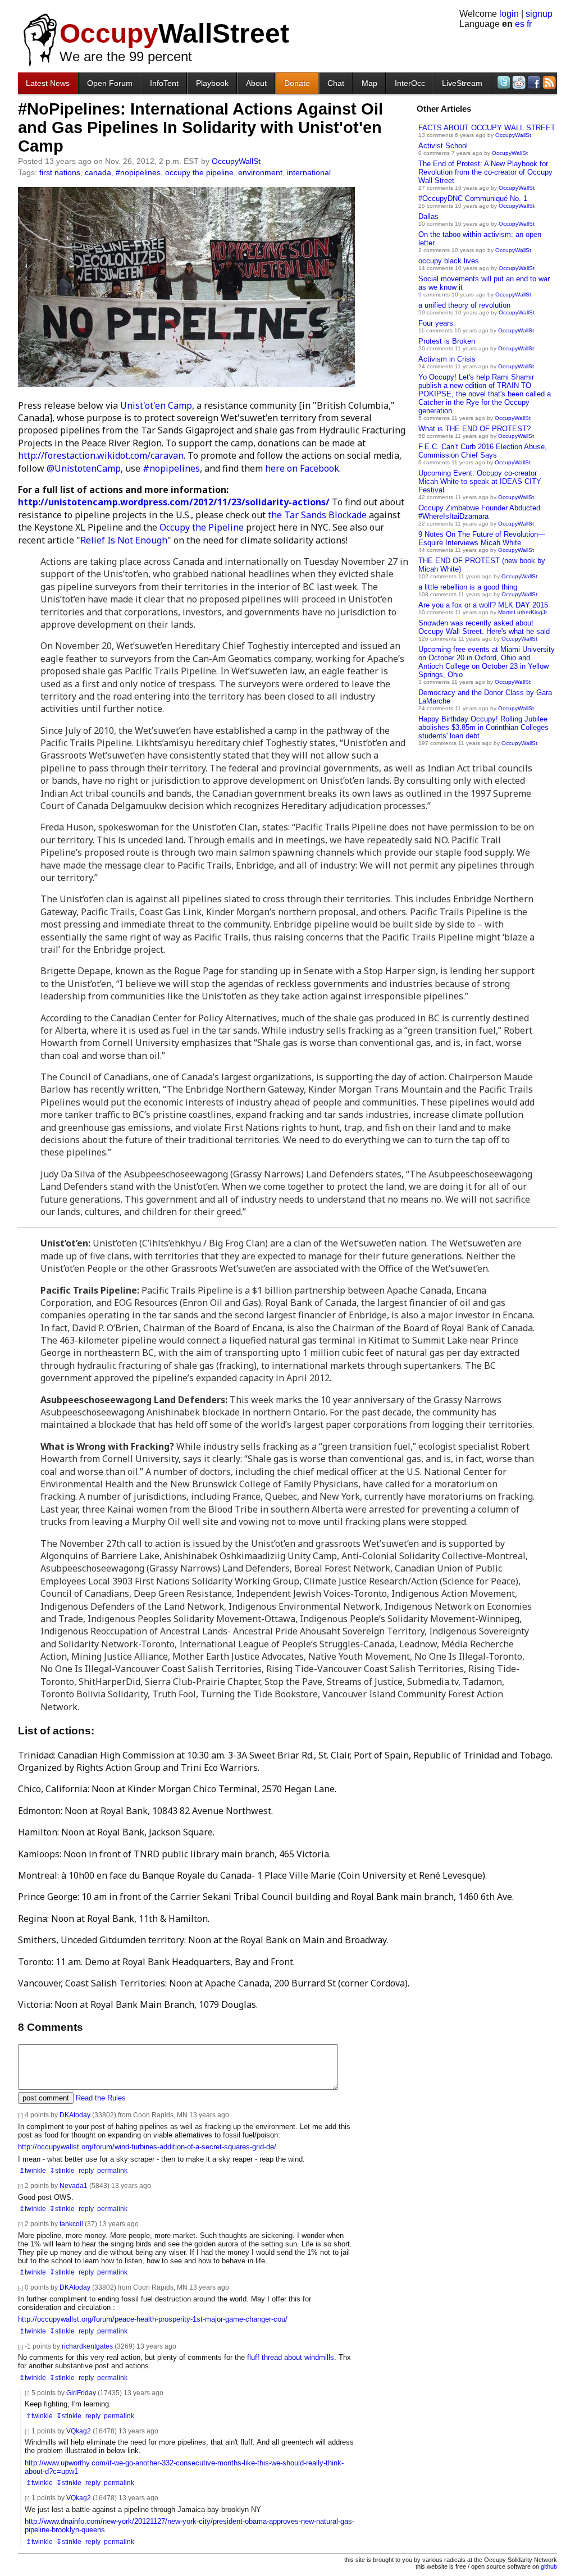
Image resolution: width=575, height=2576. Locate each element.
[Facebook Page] (533, 82)
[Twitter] (503, 82)
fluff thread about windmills (291, 2357)
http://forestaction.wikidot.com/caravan (101, 455)
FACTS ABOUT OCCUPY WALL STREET (487, 128)
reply (86, 2170)
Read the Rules (101, 2098)
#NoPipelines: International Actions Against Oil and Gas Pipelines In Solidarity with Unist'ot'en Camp (200, 127)
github (549, 2566)
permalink (112, 2170)
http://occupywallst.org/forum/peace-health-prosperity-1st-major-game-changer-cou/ (153, 2319)
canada (98, 172)
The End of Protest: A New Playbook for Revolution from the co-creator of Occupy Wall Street (485, 172)
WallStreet (174, 33)
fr (529, 24)
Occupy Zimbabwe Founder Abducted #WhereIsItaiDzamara (479, 512)
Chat (336, 83)
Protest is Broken (447, 341)
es (520, 24)
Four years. (437, 323)
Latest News (48, 83)
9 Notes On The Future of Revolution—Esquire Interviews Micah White (482, 538)
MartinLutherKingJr (522, 612)
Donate (297, 83)
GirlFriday (81, 2393)
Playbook (212, 83)
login (509, 14)
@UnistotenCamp (84, 468)
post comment (46, 2098)
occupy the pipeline (199, 172)
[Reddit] (518, 82)
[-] (20, 2115)
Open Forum (110, 83)
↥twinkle (33, 2170)
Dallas (428, 216)
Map (369, 83)
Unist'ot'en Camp (156, 405)
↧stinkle (62, 2170)
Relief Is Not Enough (124, 540)
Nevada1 (74, 2186)
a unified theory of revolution (464, 305)
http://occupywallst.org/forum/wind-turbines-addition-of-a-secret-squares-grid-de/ (147, 2147)
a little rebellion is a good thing (468, 587)
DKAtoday (75, 2115)
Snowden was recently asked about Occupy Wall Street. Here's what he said (484, 627)
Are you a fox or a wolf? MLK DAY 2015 (483, 605)
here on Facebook (302, 468)
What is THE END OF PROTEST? (474, 429)
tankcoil (71, 2224)
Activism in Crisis (447, 359)
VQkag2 (79, 2431)
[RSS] (548, 82)
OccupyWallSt (513, 135)
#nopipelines (138, 172)
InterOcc (410, 83)
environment (260, 172)
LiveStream (462, 83)
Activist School (443, 146)
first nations (60, 172)
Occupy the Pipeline (202, 527)
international (309, 172)
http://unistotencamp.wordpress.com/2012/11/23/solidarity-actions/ (174, 502)
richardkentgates (87, 2346)
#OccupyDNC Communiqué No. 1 (473, 198)
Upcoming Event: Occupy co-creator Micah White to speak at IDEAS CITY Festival (480, 481)
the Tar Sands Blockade (317, 515)
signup (539, 14)
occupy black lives (449, 261)
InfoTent (164, 83)
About (256, 83)
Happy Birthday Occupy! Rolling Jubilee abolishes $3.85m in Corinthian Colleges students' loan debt (483, 727)
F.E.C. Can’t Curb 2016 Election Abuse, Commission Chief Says (483, 451)
